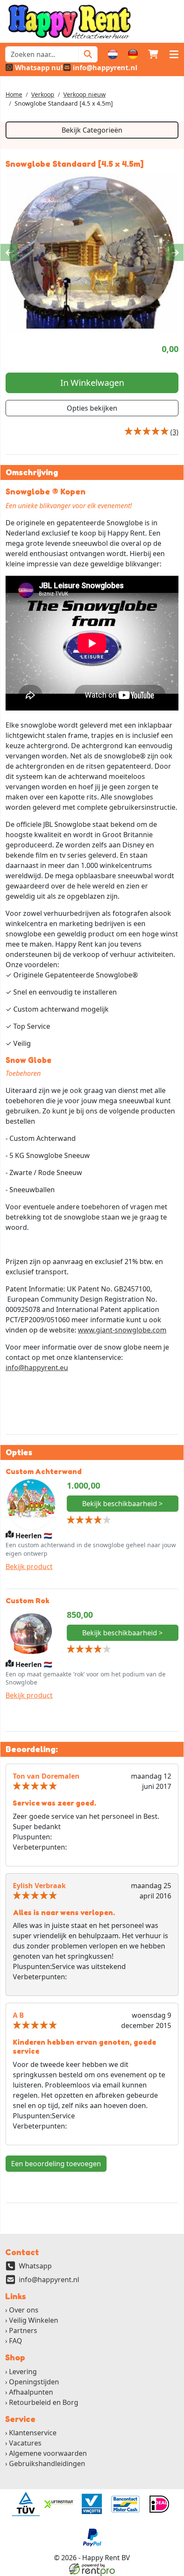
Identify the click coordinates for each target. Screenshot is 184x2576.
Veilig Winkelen (34, 2320)
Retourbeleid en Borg (44, 2402)
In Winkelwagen (92, 383)
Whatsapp (35, 2266)
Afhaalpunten (31, 2392)
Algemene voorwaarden (48, 2453)
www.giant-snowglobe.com (122, 1330)
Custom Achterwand (44, 1471)
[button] (174, 54)
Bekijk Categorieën (92, 130)
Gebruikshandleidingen (47, 2463)
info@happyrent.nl (49, 2280)
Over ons (24, 2310)
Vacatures (25, 2443)
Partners (23, 2330)
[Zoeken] (88, 54)
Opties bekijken (92, 408)
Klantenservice (33, 2433)
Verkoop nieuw (85, 94)
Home (14, 94)
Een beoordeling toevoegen (56, 2164)
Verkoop (43, 94)
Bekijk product (29, 1566)
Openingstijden (34, 2382)
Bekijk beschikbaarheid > (122, 1504)
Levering (23, 2372)
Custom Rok (27, 1600)
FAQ (16, 2341)
